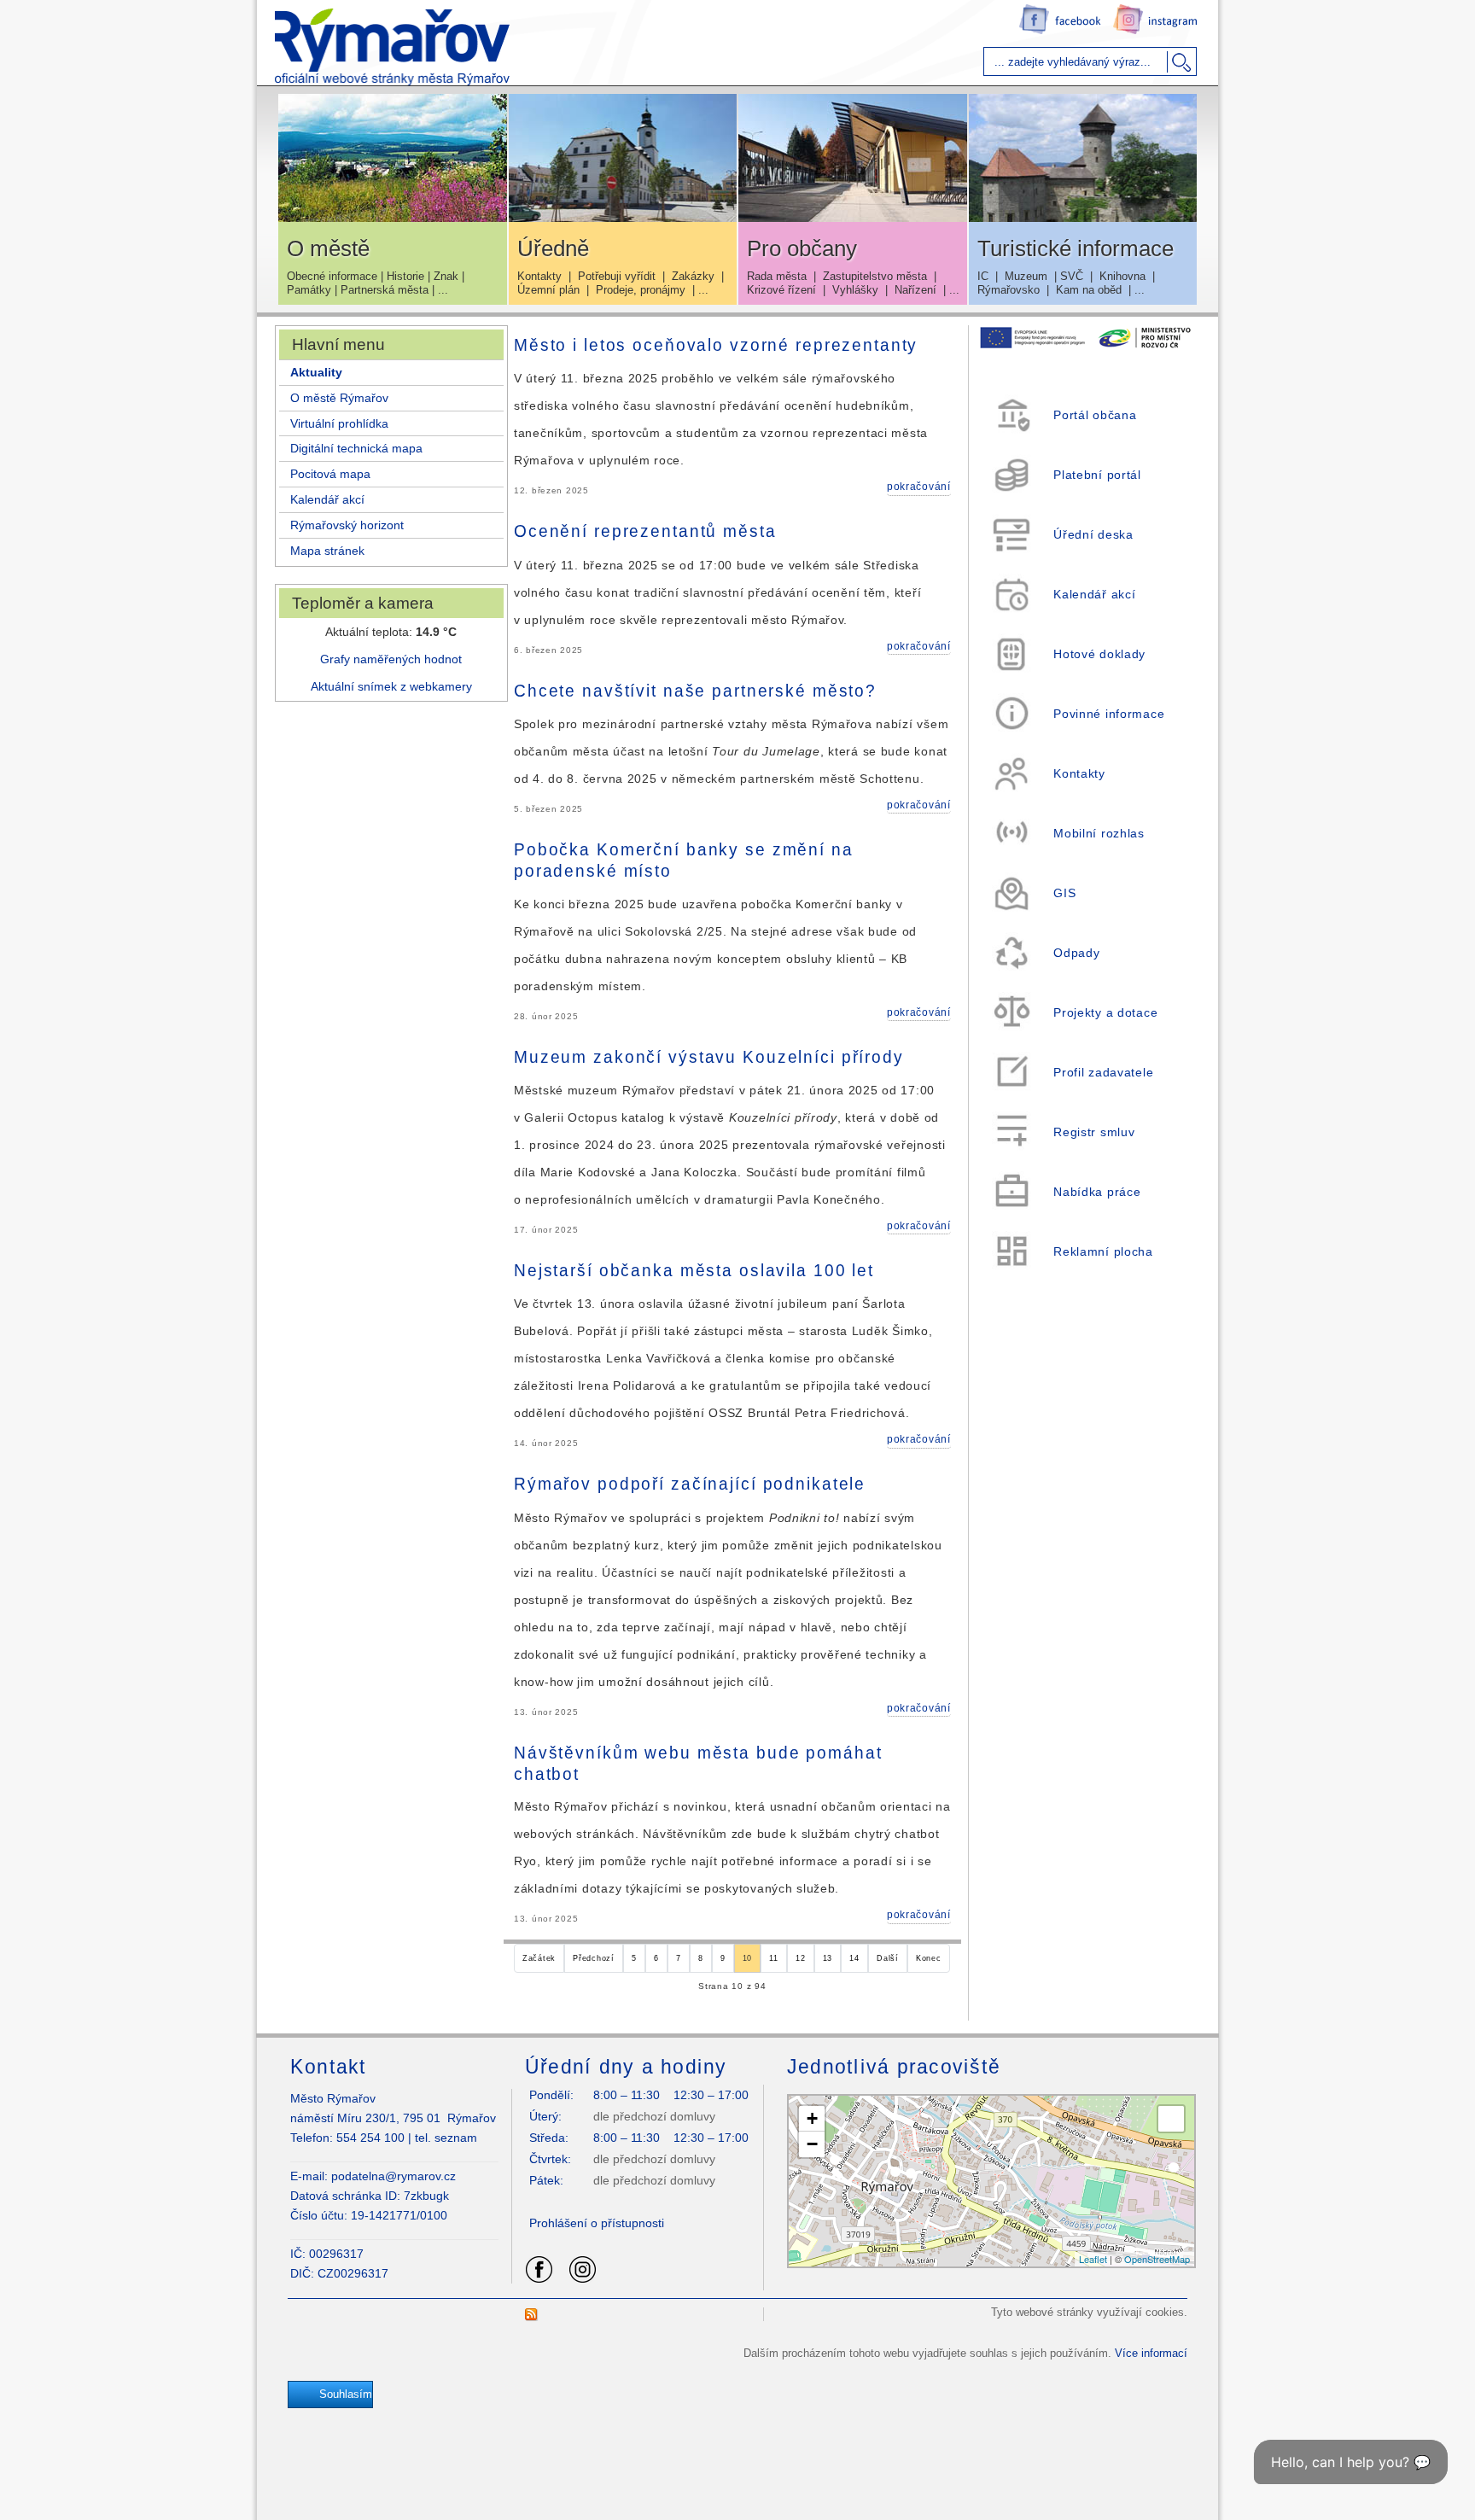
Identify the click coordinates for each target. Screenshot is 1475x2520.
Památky (309, 290)
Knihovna (1122, 276)
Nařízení (915, 290)
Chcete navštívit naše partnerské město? (695, 691)
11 (773, 1958)
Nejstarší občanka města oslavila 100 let (694, 1271)
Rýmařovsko (1009, 290)
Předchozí (593, 1958)
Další (888, 1958)
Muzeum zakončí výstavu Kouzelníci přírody (709, 1057)
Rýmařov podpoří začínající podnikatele (690, 1485)
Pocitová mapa (330, 474)
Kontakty (539, 276)
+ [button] (812, 2118)
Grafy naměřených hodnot (391, 659)
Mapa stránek (327, 551)
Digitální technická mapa (356, 448)
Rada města (777, 276)
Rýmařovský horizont (347, 525)
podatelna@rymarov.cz (394, 2176)
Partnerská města (385, 290)
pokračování (919, 487)
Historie (405, 276)
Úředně (553, 248)
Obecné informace (332, 276)
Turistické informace (1076, 248)
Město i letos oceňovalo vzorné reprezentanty (716, 345)
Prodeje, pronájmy (641, 290)
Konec (929, 1958)
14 (854, 1958)
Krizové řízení (781, 290)
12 (800, 1958)
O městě (328, 248)
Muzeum (1026, 276)
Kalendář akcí (327, 499)
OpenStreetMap (1157, 2259)
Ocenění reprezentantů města (645, 532)
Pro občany (802, 248)
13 (828, 1958)
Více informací (1151, 2353)
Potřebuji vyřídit (617, 276)
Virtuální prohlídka (339, 423)
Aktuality (316, 372)
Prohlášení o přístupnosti (597, 2223)
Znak (446, 276)
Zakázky (693, 276)
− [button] (812, 2144)
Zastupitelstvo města (875, 276)
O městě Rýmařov (339, 398)
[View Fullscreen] (1171, 2119)
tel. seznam (446, 2138)
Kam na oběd (1089, 290)
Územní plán (548, 290)
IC (983, 276)
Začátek (539, 1958)
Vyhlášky (855, 290)
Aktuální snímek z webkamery (391, 686)
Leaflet (1093, 2259)
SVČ (1072, 276)
